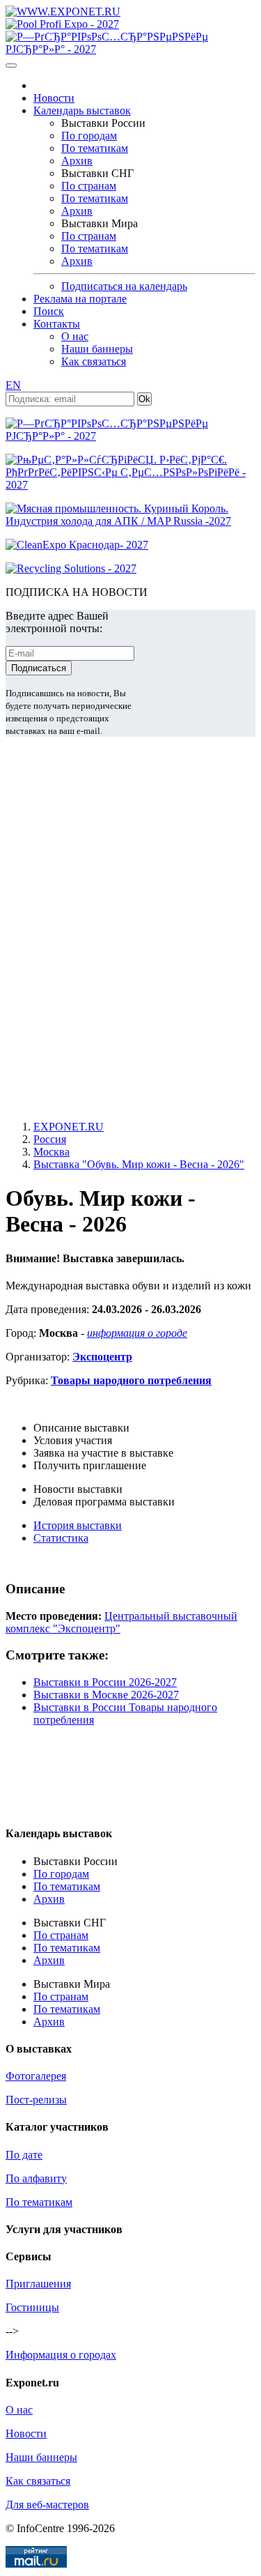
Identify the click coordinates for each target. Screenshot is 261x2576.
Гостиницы (32, 2307)
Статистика (61, 1538)
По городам (89, 136)
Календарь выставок (82, 110)
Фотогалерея (36, 2076)
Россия (50, 1139)
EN (13, 385)
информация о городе (137, 1333)
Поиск (49, 311)
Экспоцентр (102, 1357)
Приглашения (38, 2284)
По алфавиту (36, 2178)
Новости (54, 98)
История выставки (78, 1525)
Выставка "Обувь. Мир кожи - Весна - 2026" (139, 1164)
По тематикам (95, 148)
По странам (89, 186)
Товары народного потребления (131, 1380)
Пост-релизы (36, 2100)
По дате (24, 2155)
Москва (52, 1152)
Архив (77, 161)
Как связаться (94, 361)
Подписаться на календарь (124, 286)
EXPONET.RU (69, 1127)
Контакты (57, 324)
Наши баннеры (97, 349)
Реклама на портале (80, 299)
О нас (75, 336)
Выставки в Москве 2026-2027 (106, 1695)
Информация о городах (61, 2355)
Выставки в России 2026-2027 (105, 1682)
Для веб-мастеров (47, 2505)
